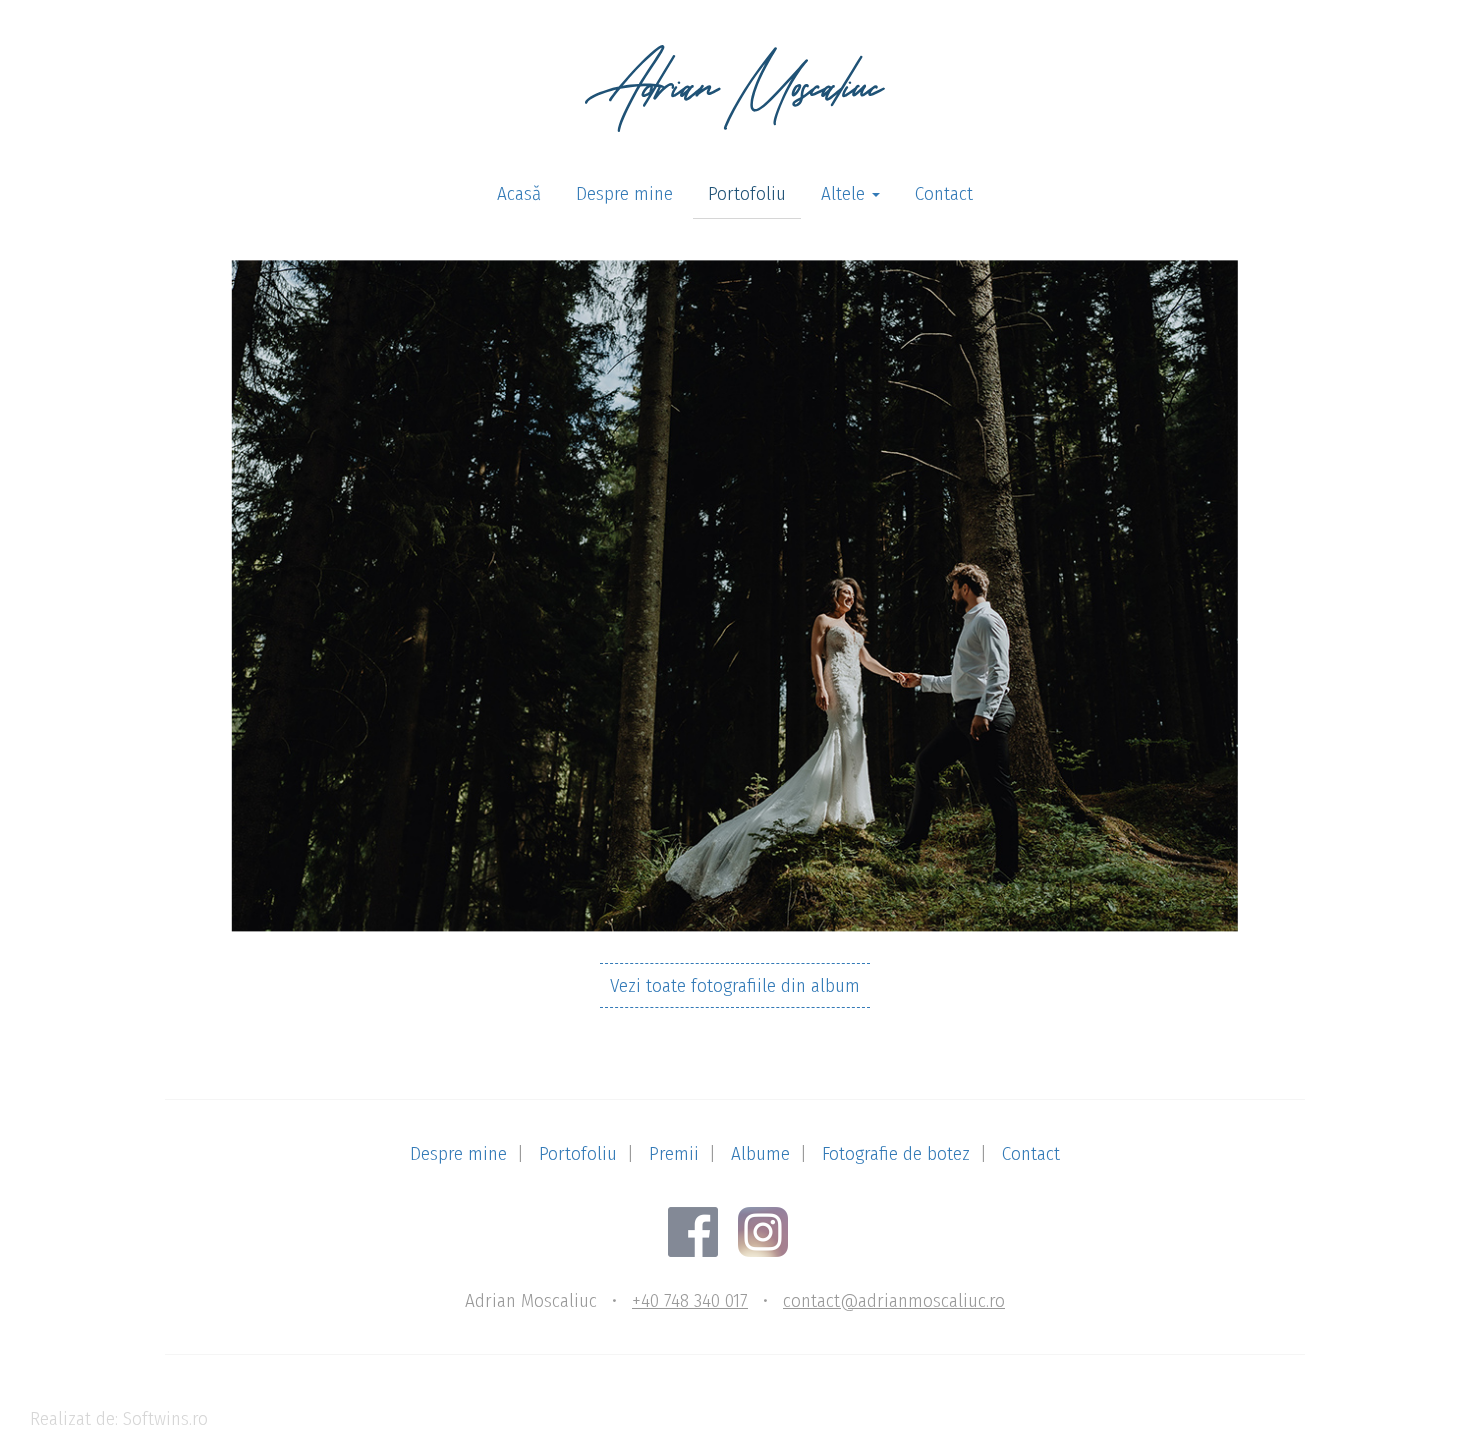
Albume (760, 1153)
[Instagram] (770, 1230)
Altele (845, 193)
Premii (674, 1153)
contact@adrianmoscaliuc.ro (894, 1300)
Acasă (519, 193)
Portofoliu (747, 193)
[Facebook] (700, 1230)
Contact (944, 193)
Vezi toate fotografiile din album (735, 985)
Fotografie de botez (896, 1153)
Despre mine (624, 193)
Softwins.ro (165, 1418)
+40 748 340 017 (690, 1300)
